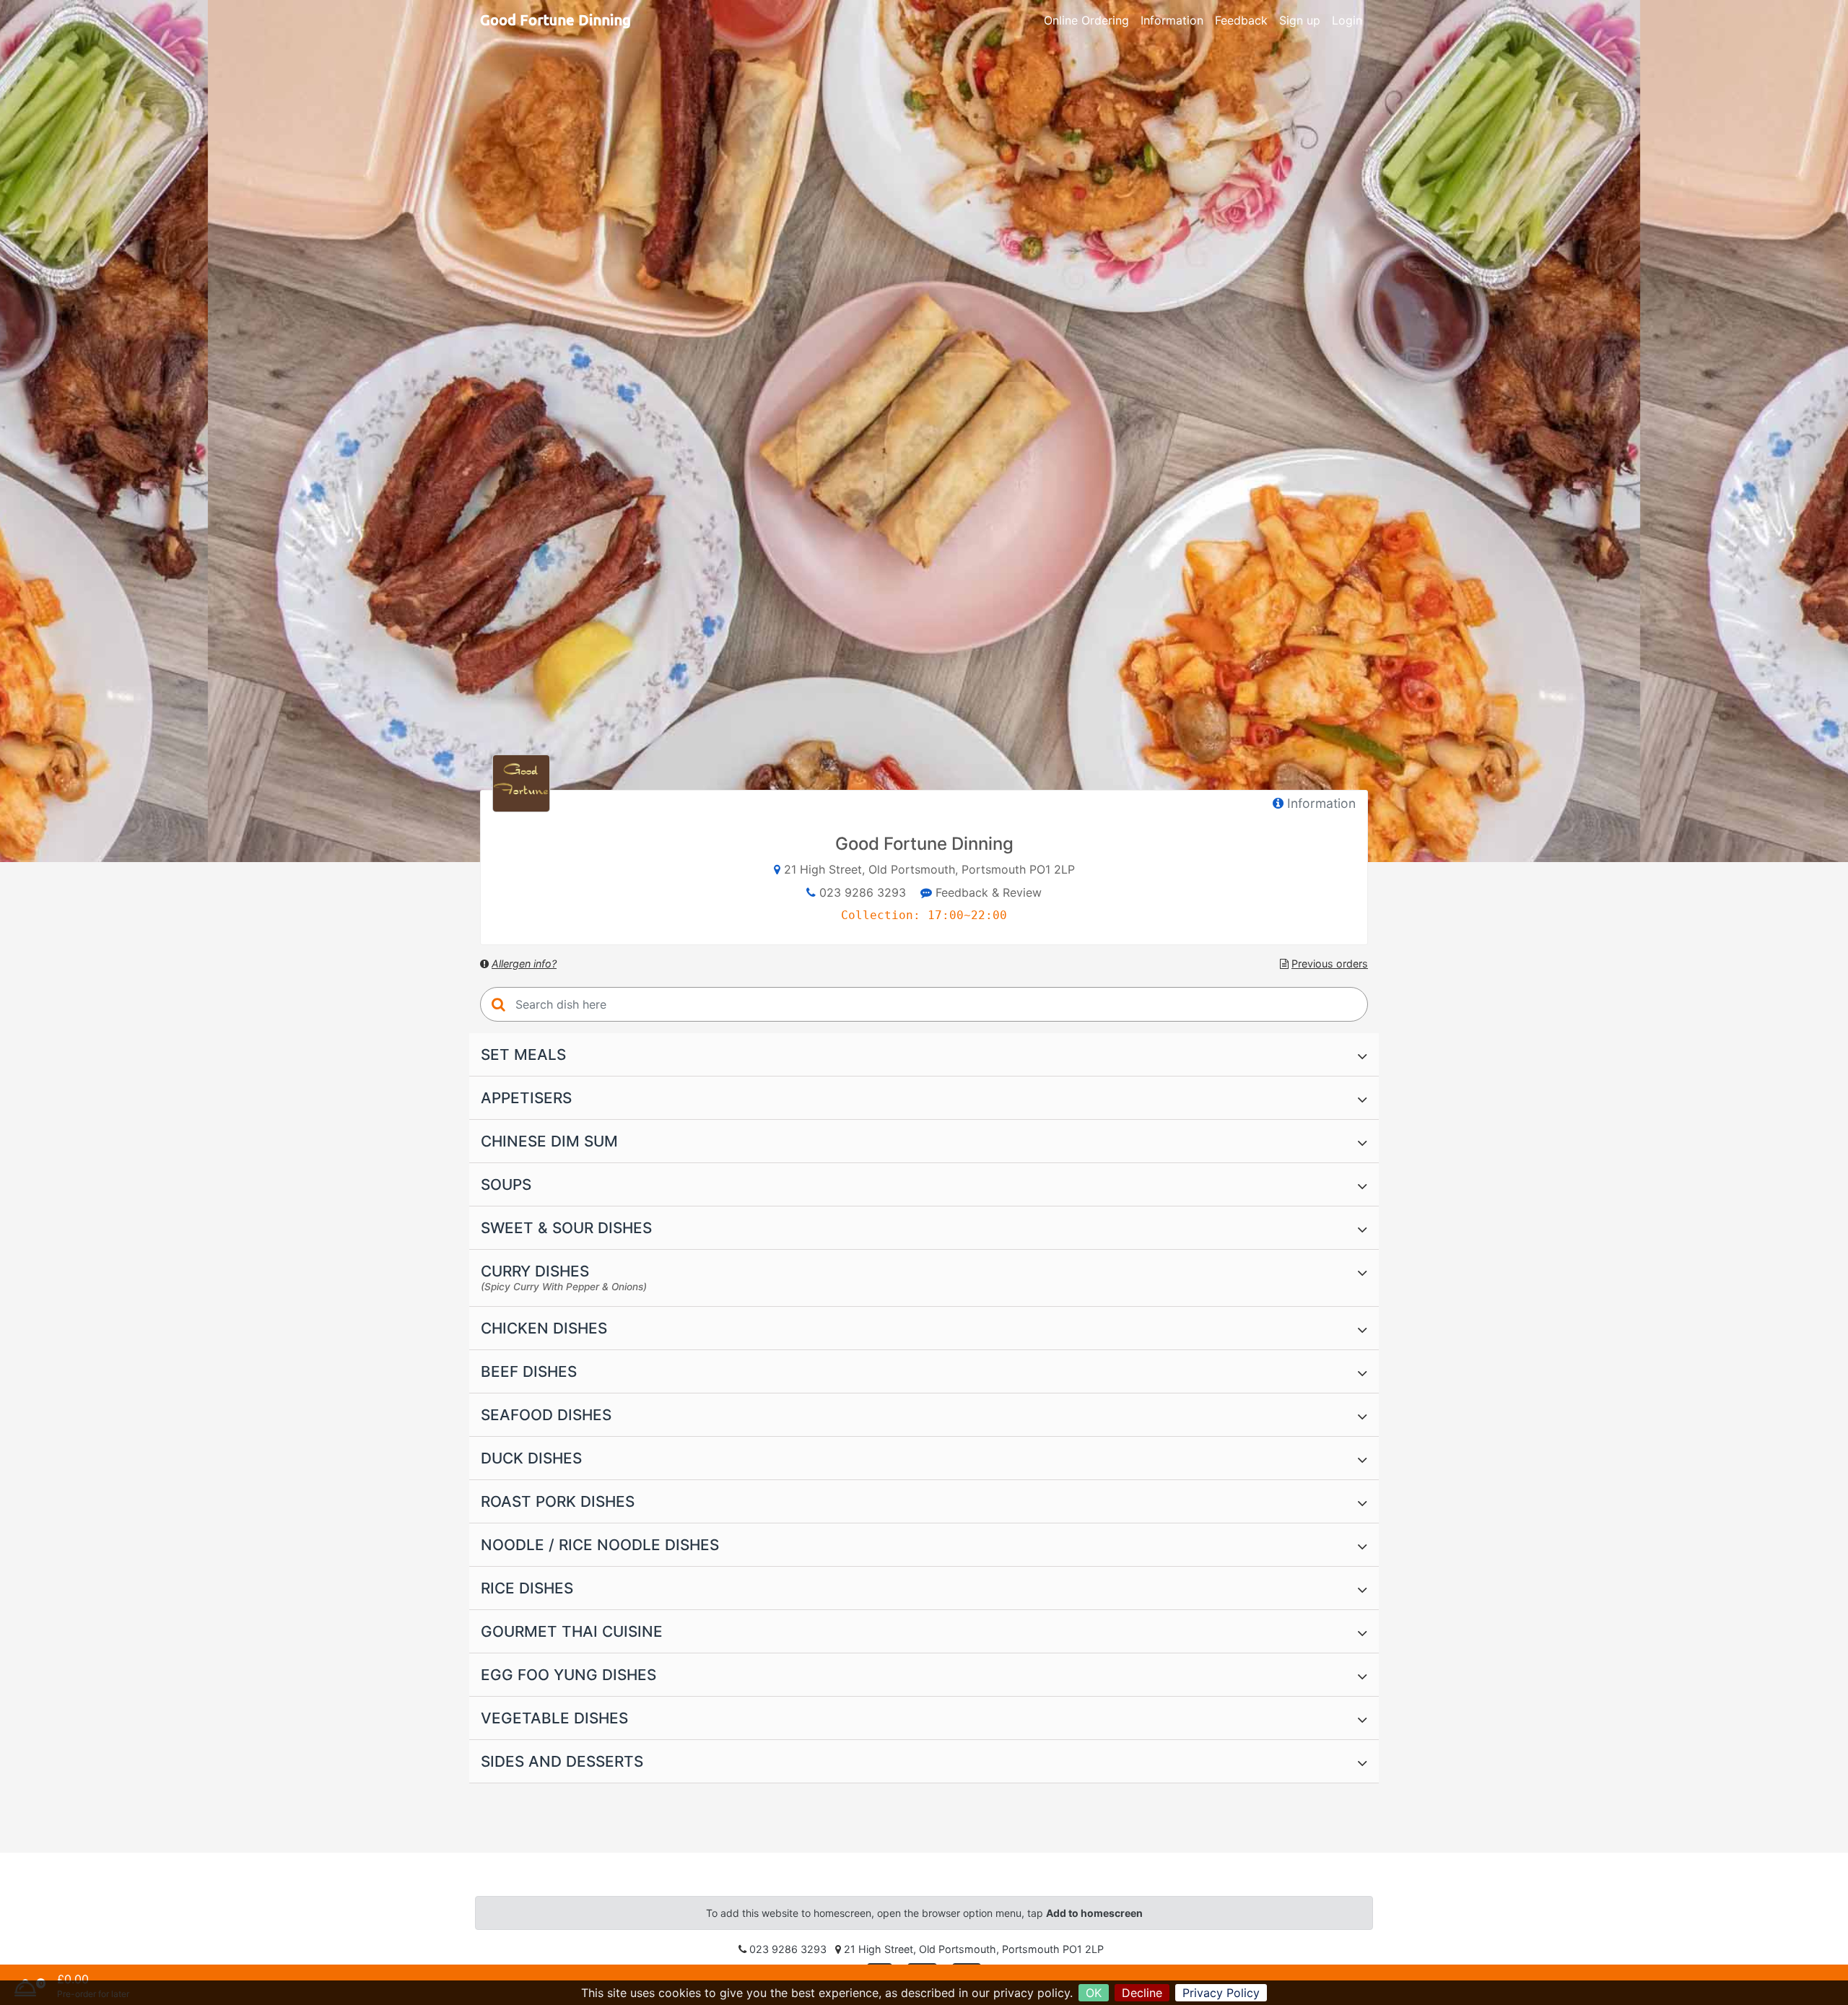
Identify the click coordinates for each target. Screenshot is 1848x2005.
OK (1094, 1993)
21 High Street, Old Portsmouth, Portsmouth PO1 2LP (929, 869)
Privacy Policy (1221, 1993)
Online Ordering (1086, 20)
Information (1172, 20)
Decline (1142, 1993)
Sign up (1300, 20)
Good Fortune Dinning (555, 20)
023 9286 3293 (863, 892)
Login (1347, 20)
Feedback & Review (987, 892)
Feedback (1241, 20)
